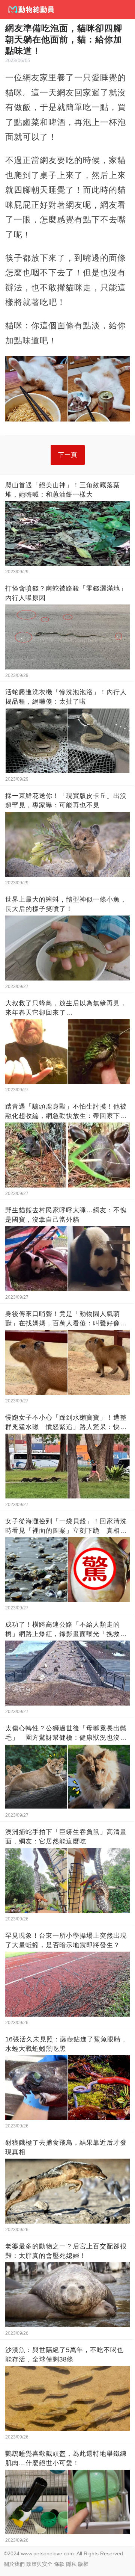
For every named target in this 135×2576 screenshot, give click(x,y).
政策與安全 (39, 2564)
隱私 (71, 2564)
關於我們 (14, 2564)
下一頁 (68, 455)
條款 (59, 2564)
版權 (83, 2564)
